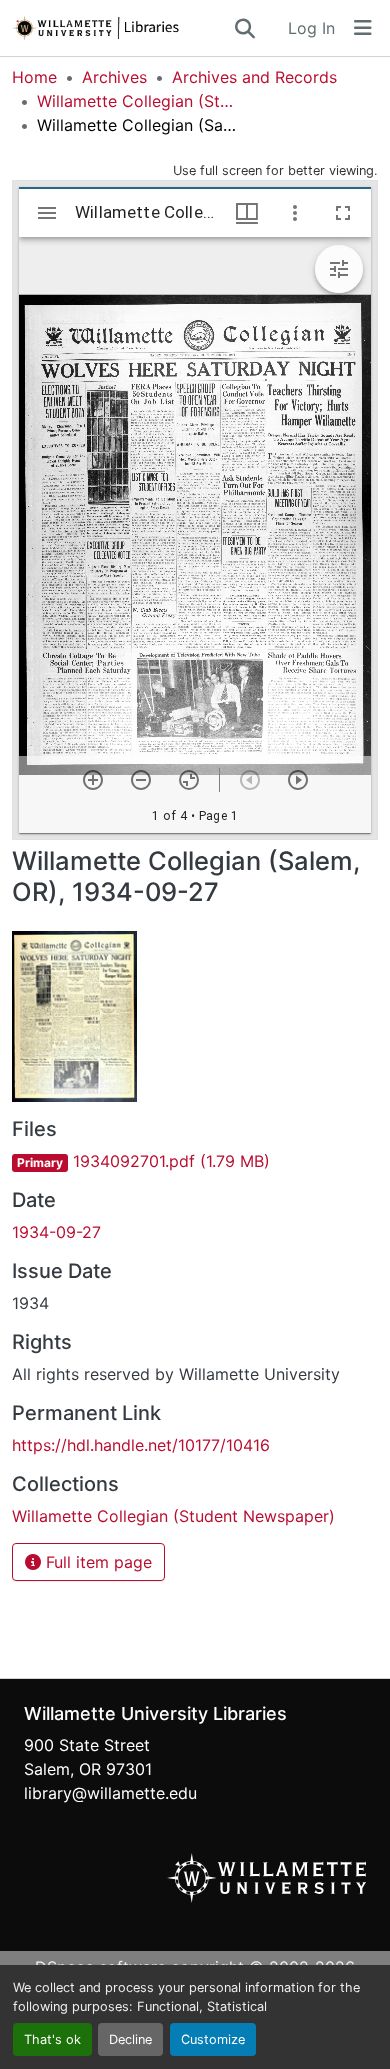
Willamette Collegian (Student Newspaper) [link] (137, 101)
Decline (130, 2039)
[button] (122, 28)
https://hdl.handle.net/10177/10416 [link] (141, 1445)
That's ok (52, 2039)
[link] (195, 1161)
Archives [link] (114, 77)
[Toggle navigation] (363, 28)
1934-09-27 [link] (56, 1232)
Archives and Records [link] (254, 77)
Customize (213, 2039)
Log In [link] (311, 28)
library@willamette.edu (110, 1793)
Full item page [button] (96, 1562)
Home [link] (34, 77)
